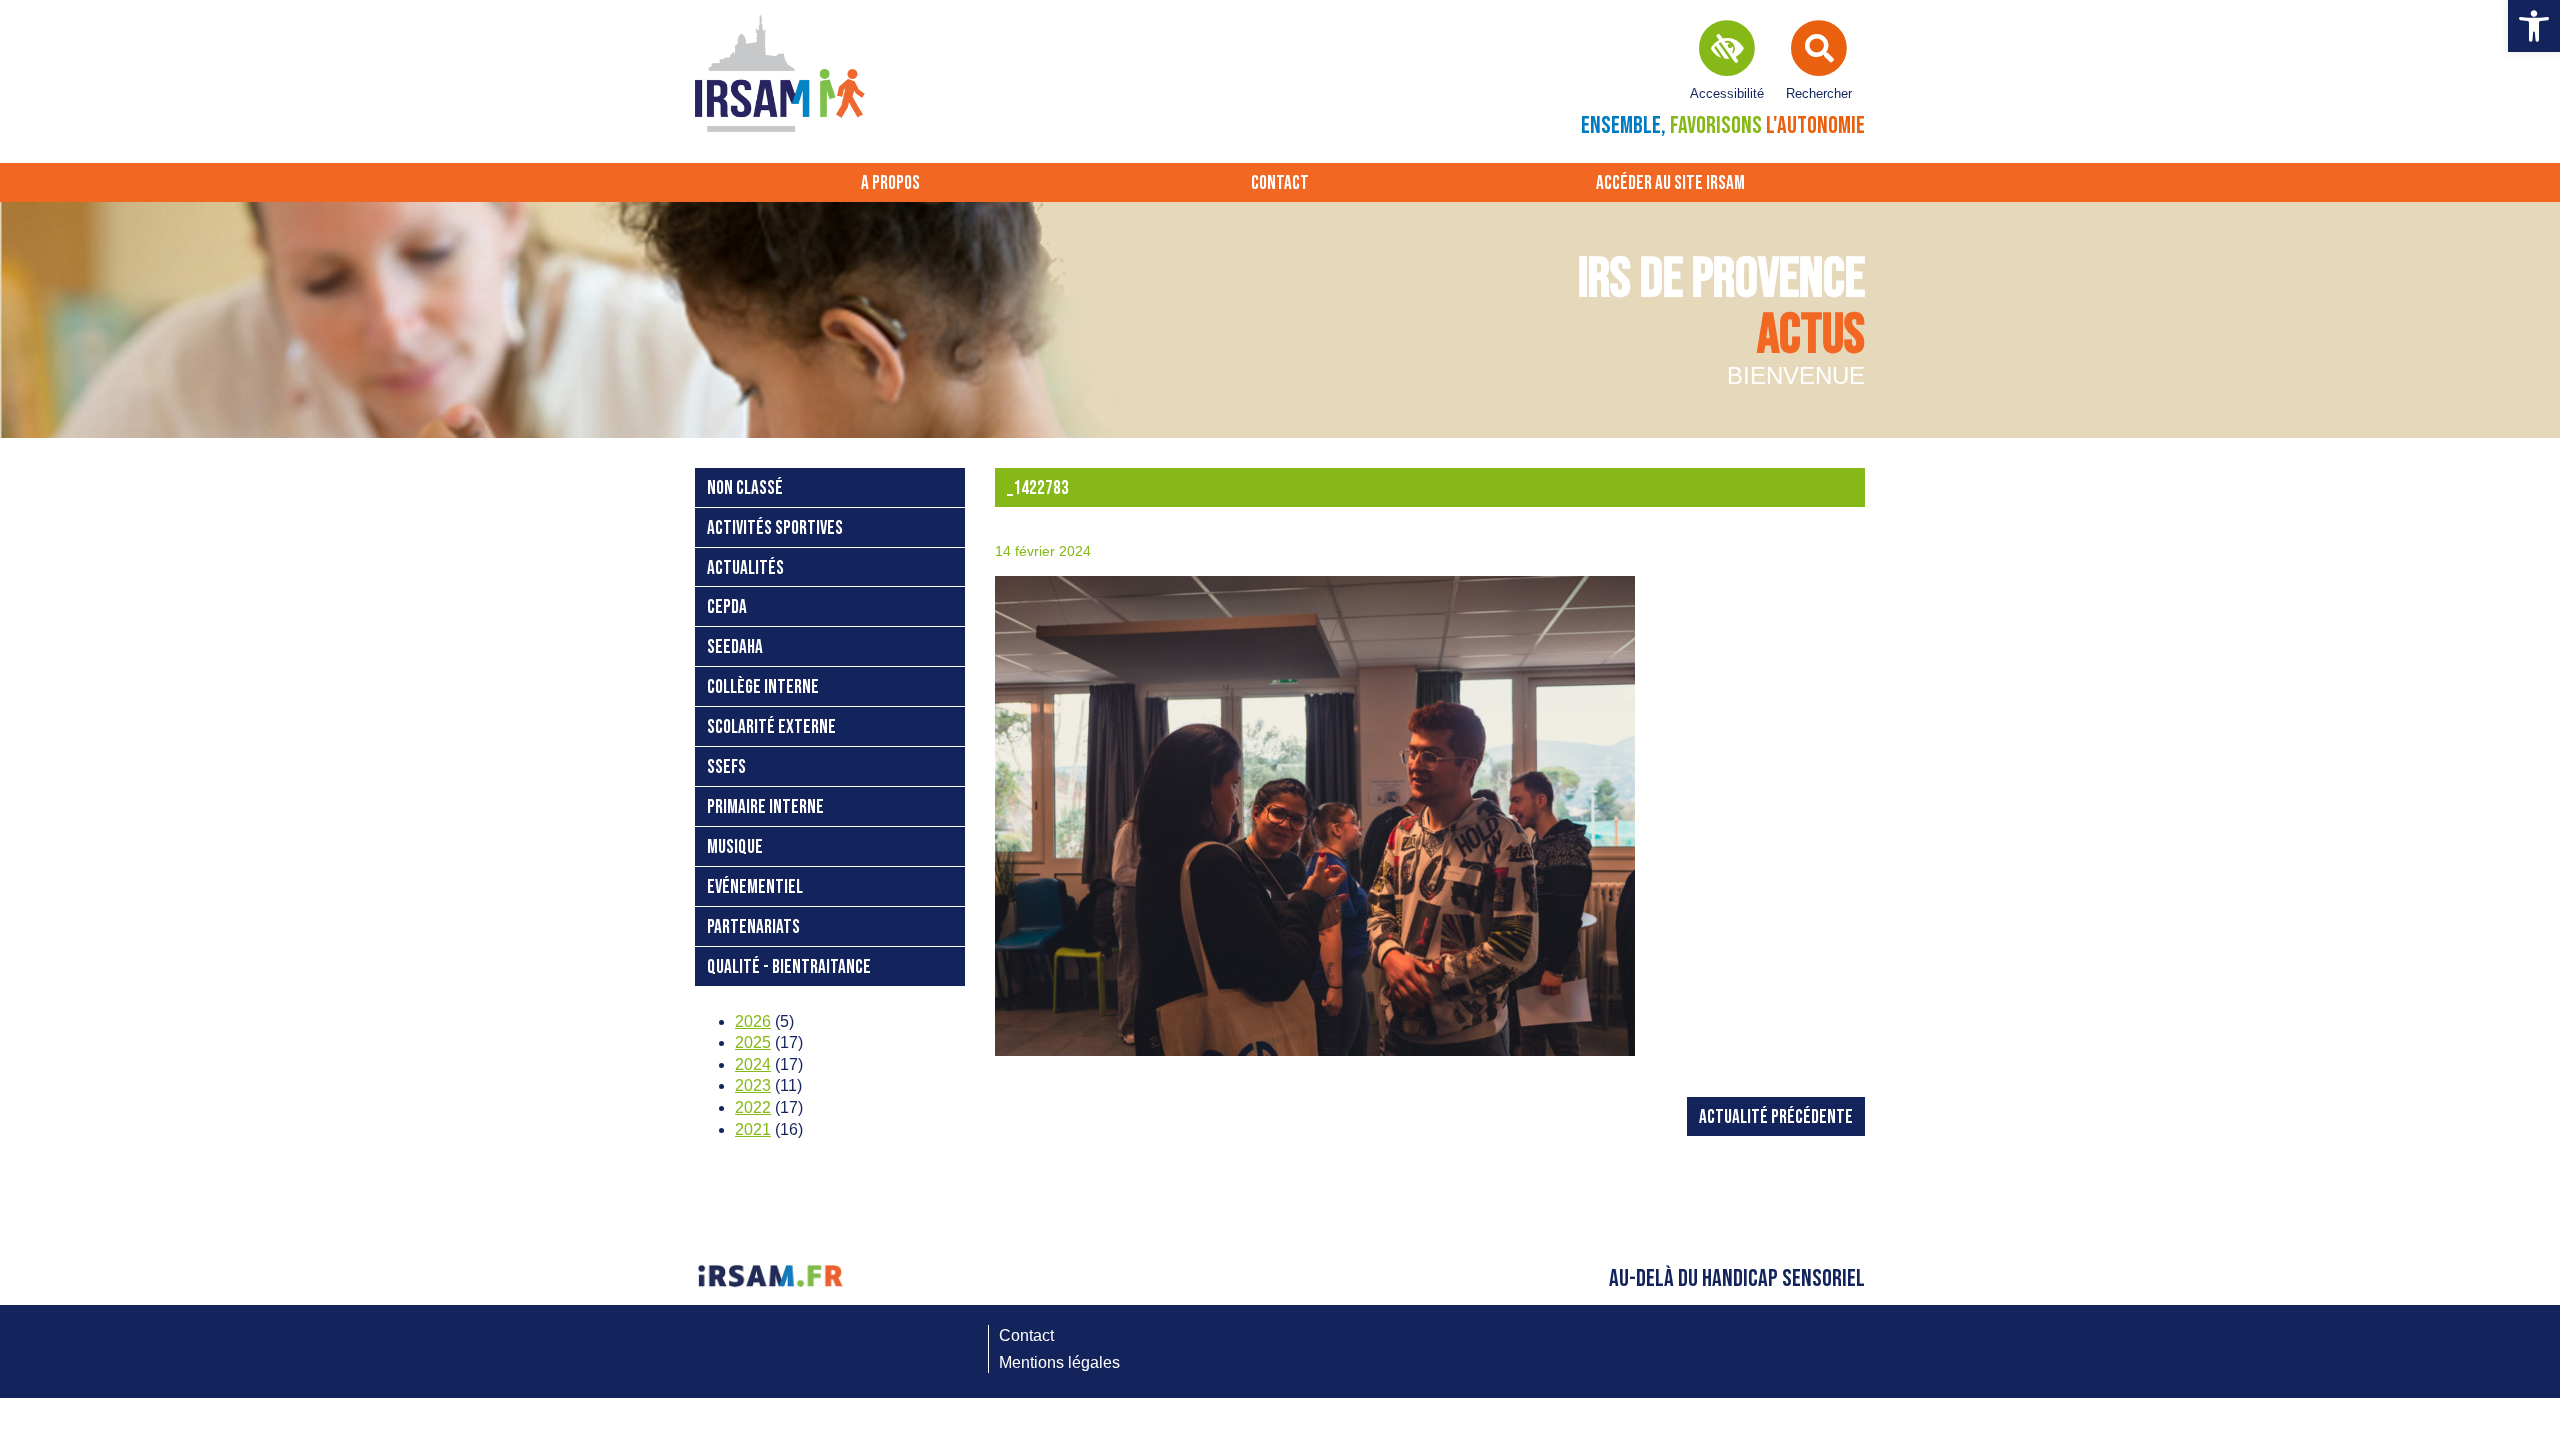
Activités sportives (775, 528)
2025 (753, 1042)
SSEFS (726, 767)
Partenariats (753, 927)
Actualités (745, 568)
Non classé (745, 488)
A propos (890, 183)
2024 (753, 1064)
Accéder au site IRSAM (1670, 183)
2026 (753, 1021)
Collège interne (763, 687)
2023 (753, 1085)
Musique (735, 847)
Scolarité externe (771, 727)
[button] (2534, 26)
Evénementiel (755, 887)
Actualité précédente (1776, 1117)
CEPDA (727, 607)
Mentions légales (1059, 1362)
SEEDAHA (735, 647)
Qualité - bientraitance (789, 967)
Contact (1280, 183)
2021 (753, 1129)
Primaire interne (765, 807)
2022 (753, 1107)
